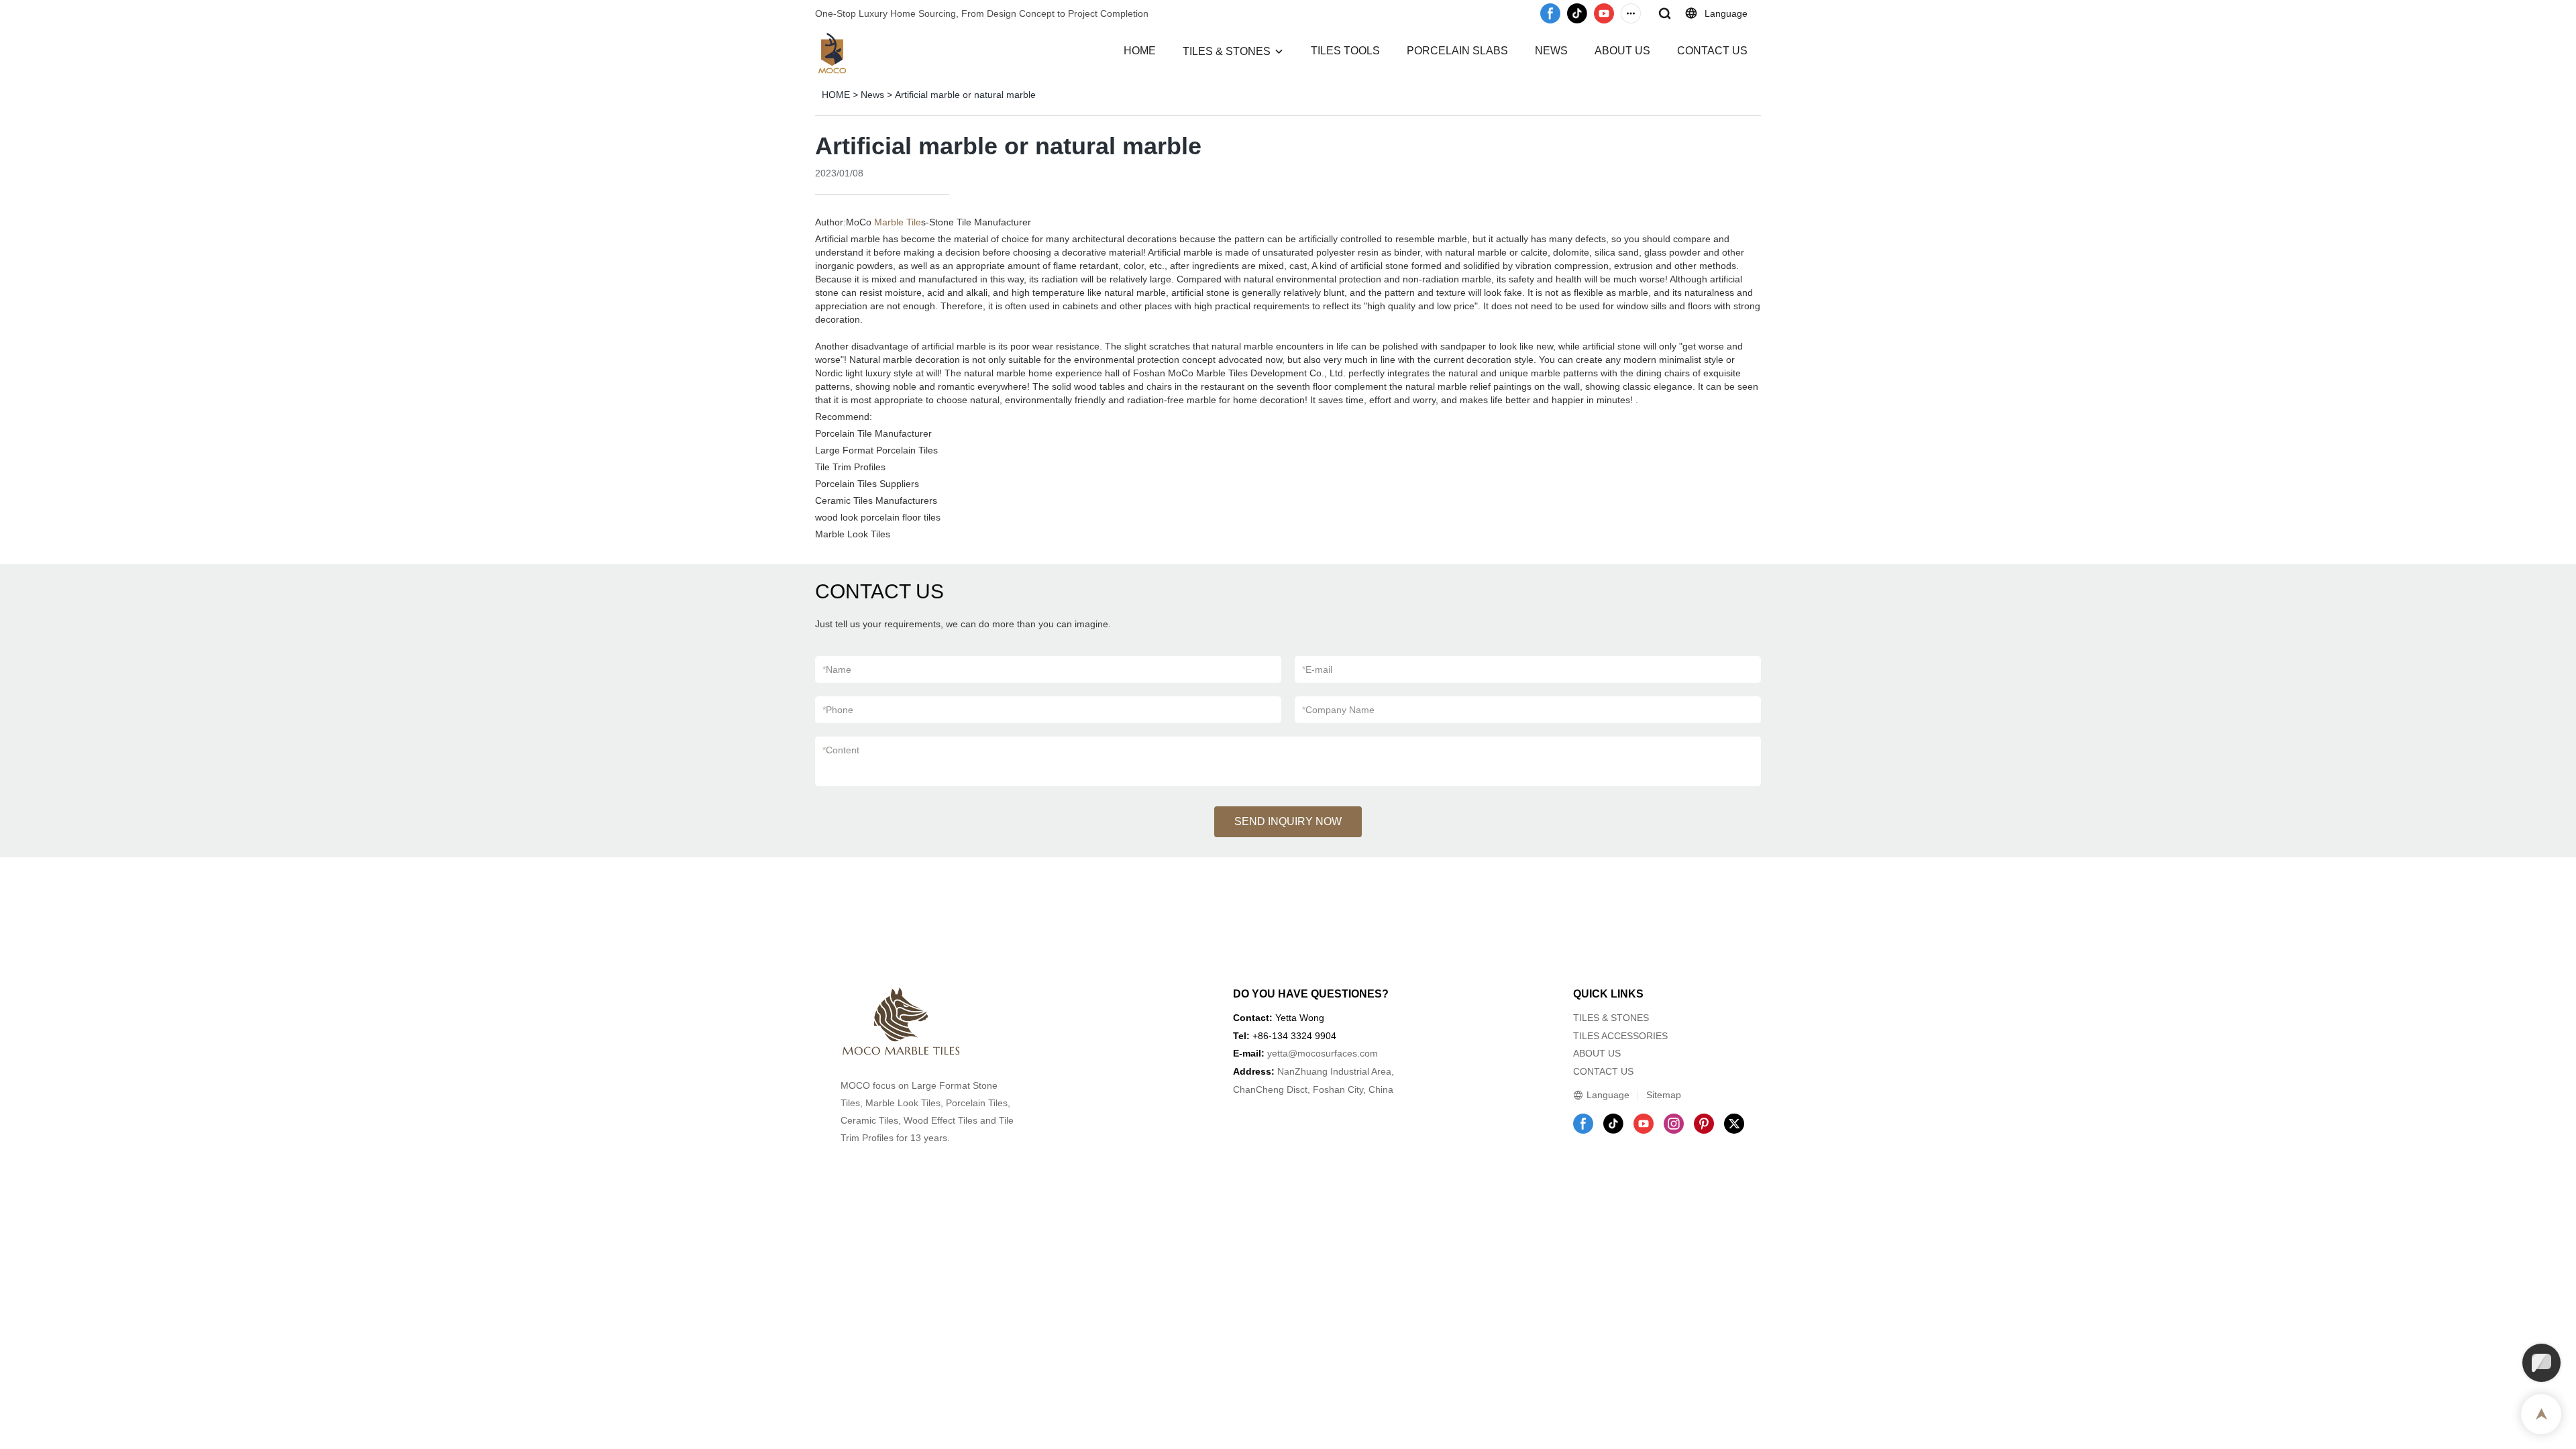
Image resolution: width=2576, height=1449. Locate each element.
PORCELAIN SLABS (1457, 51)
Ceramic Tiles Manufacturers (876, 500)
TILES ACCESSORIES (1620, 1036)
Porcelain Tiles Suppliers (867, 484)
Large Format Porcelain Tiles (876, 450)
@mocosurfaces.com (1333, 1053)
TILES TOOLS (1345, 51)
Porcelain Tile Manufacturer (873, 433)
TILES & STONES (1227, 51)
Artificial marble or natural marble (965, 95)
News (872, 95)
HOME (1140, 51)
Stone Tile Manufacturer (980, 222)
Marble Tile (898, 222)
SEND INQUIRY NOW (1288, 821)
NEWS (1551, 51)
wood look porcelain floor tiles (878, 517)
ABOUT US (1622, 51)
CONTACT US (1712, 51)
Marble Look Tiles (853, 534)
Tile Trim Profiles (850, 467)
